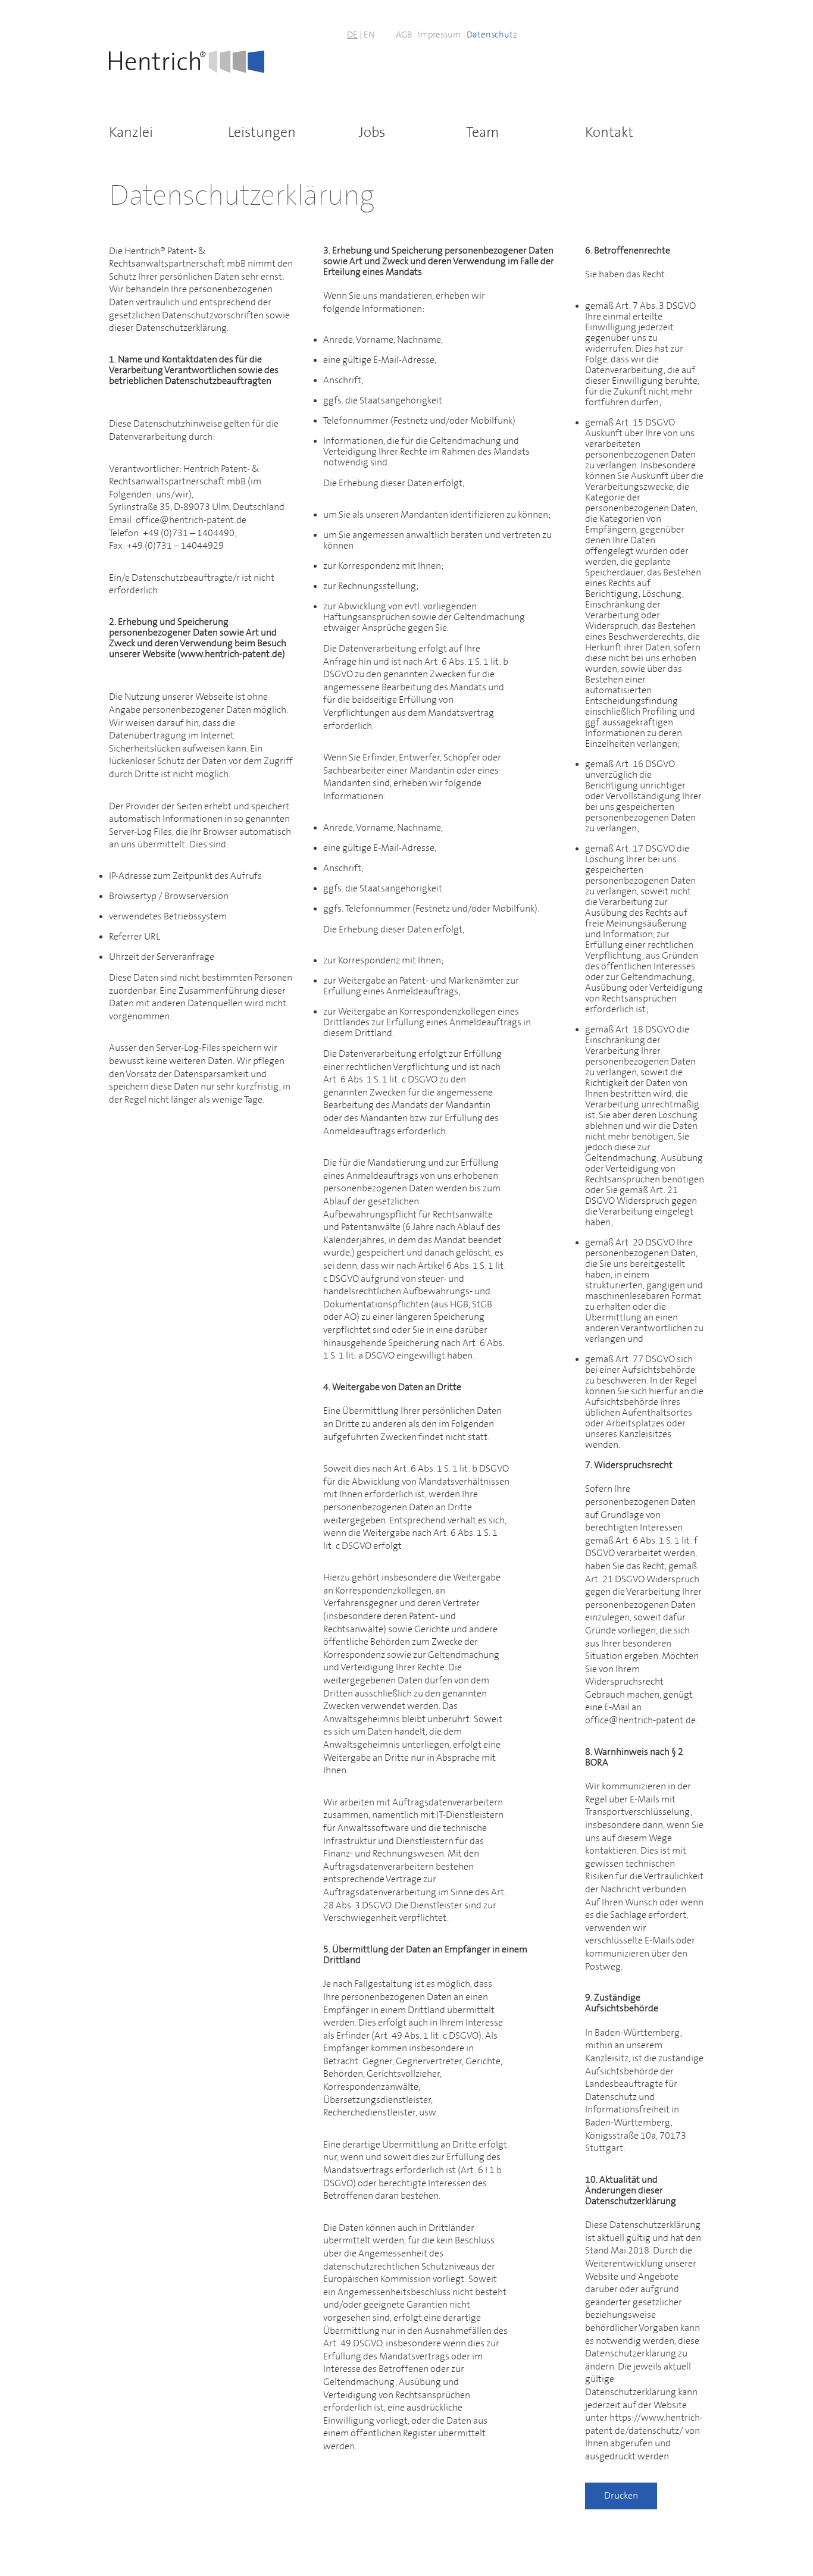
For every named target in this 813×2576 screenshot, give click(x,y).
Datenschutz (492, 35)
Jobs (372, 133)
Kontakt (609, 133)
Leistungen (262, 133)
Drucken (621, 2496)
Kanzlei (131, 133)
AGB (404, 35)
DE (352, 35)
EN (369, 35)
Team (482, 133)
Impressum (439, 35)
